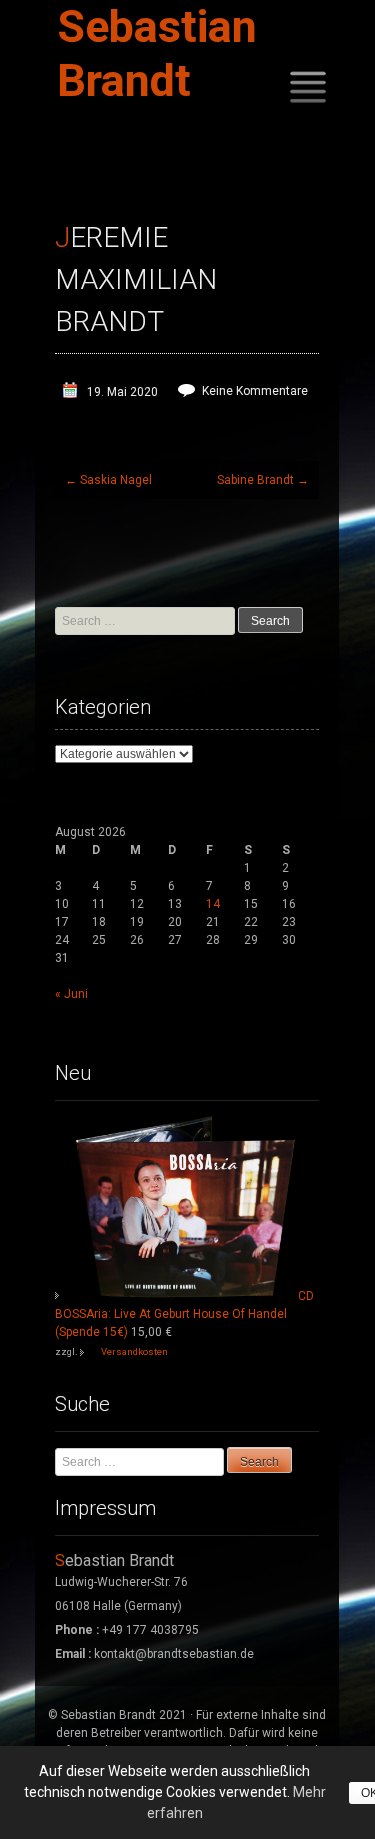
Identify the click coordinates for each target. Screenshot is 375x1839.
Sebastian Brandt (157, 53)
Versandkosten (134, 1351)
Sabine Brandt (263, 480)
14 (213, 904)
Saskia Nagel (108, 480)
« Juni (71, 994)
